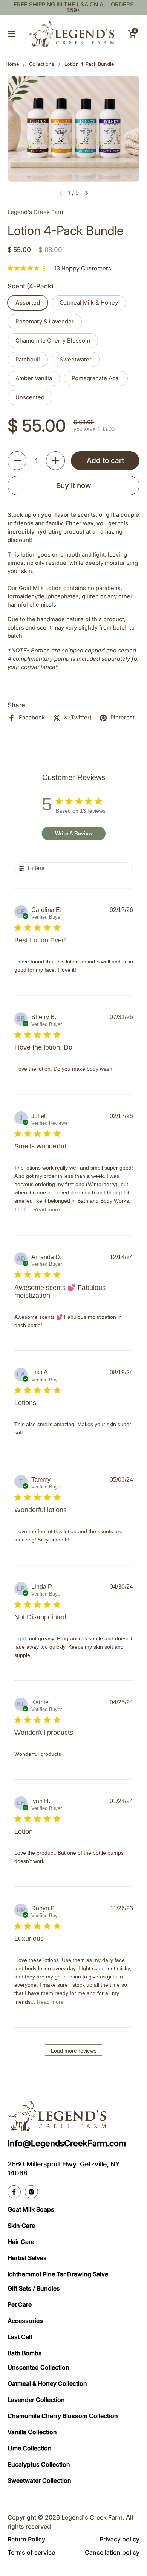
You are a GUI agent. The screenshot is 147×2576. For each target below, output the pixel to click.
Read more (47, 1209)
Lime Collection (30, 2448)
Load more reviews (74, 2051)
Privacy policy (119, 2539)
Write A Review (74, 833)
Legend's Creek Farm (92, 2517)
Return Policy (26, 2539)
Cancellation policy (112, 2552)
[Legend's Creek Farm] (72, 34)
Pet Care (20, 2304)
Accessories (25, 2321)
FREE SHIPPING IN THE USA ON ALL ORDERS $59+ (74, 8)
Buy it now (74, 485)
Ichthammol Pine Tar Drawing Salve (58, 2274)
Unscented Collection (38, 2367)
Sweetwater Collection (39, 2480)
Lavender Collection (36, 2400)
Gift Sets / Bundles (34, 2288)
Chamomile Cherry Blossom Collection (63, 2416)
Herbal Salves (27, 2258)
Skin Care (21, 2226)
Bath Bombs (25, 2353)
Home (12, 64)
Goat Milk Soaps (31, 2209)
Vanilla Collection (32, 2432)
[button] (132, 34)
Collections (42, 64)
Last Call (20, 2337)
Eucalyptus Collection (39, 2464)
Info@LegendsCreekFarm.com (67, 2143)
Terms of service (31, 2552)
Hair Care (21, 2242)
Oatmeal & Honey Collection (47, 2383)
